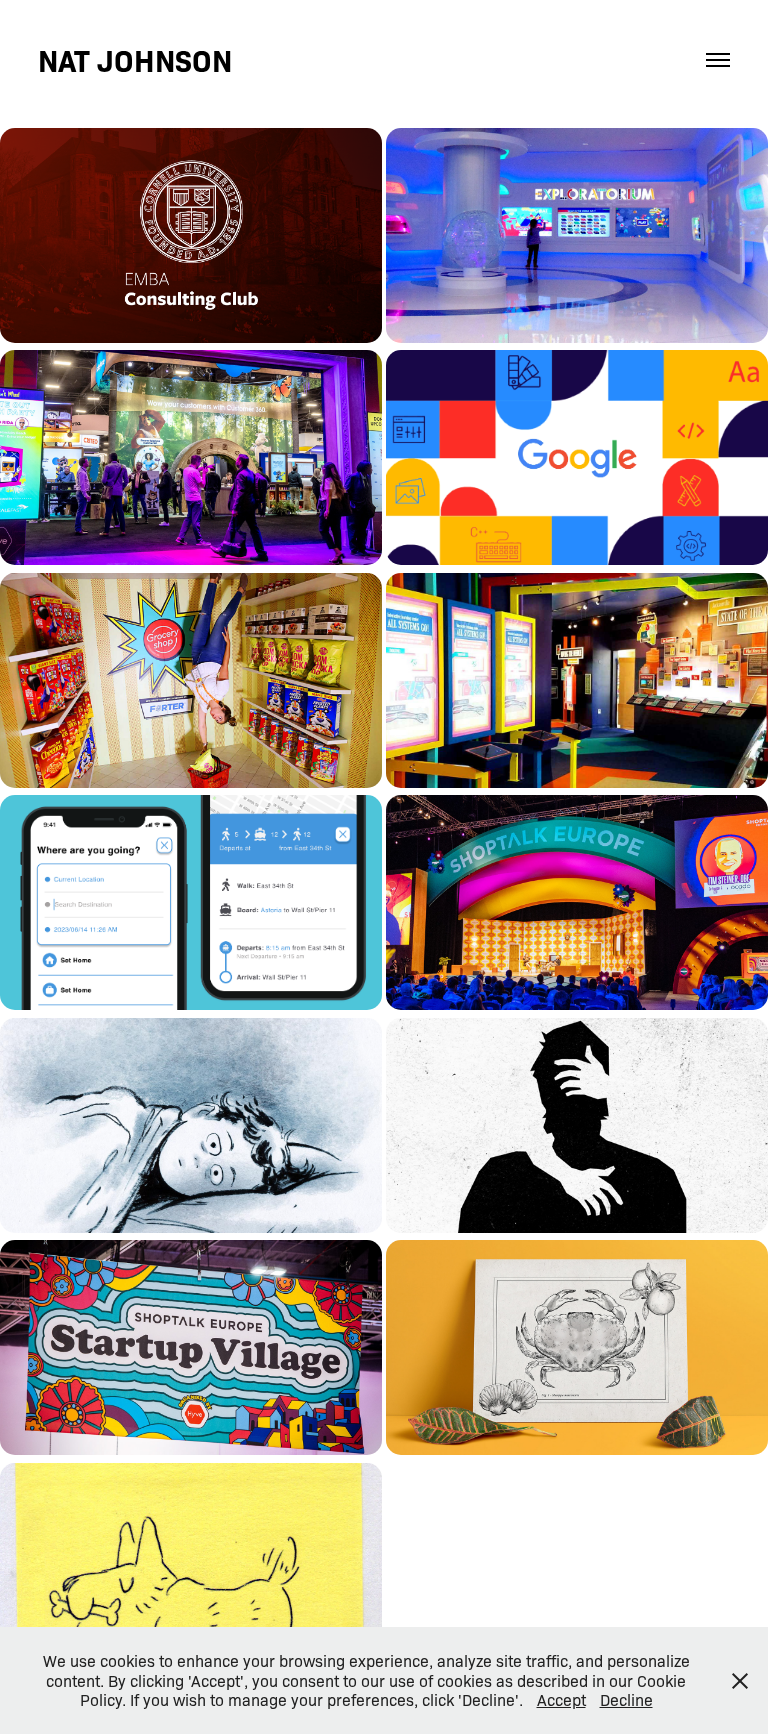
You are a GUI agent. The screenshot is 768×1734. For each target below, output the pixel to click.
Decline (626, 1699)
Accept (561, 1699)
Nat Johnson (135, 59)
